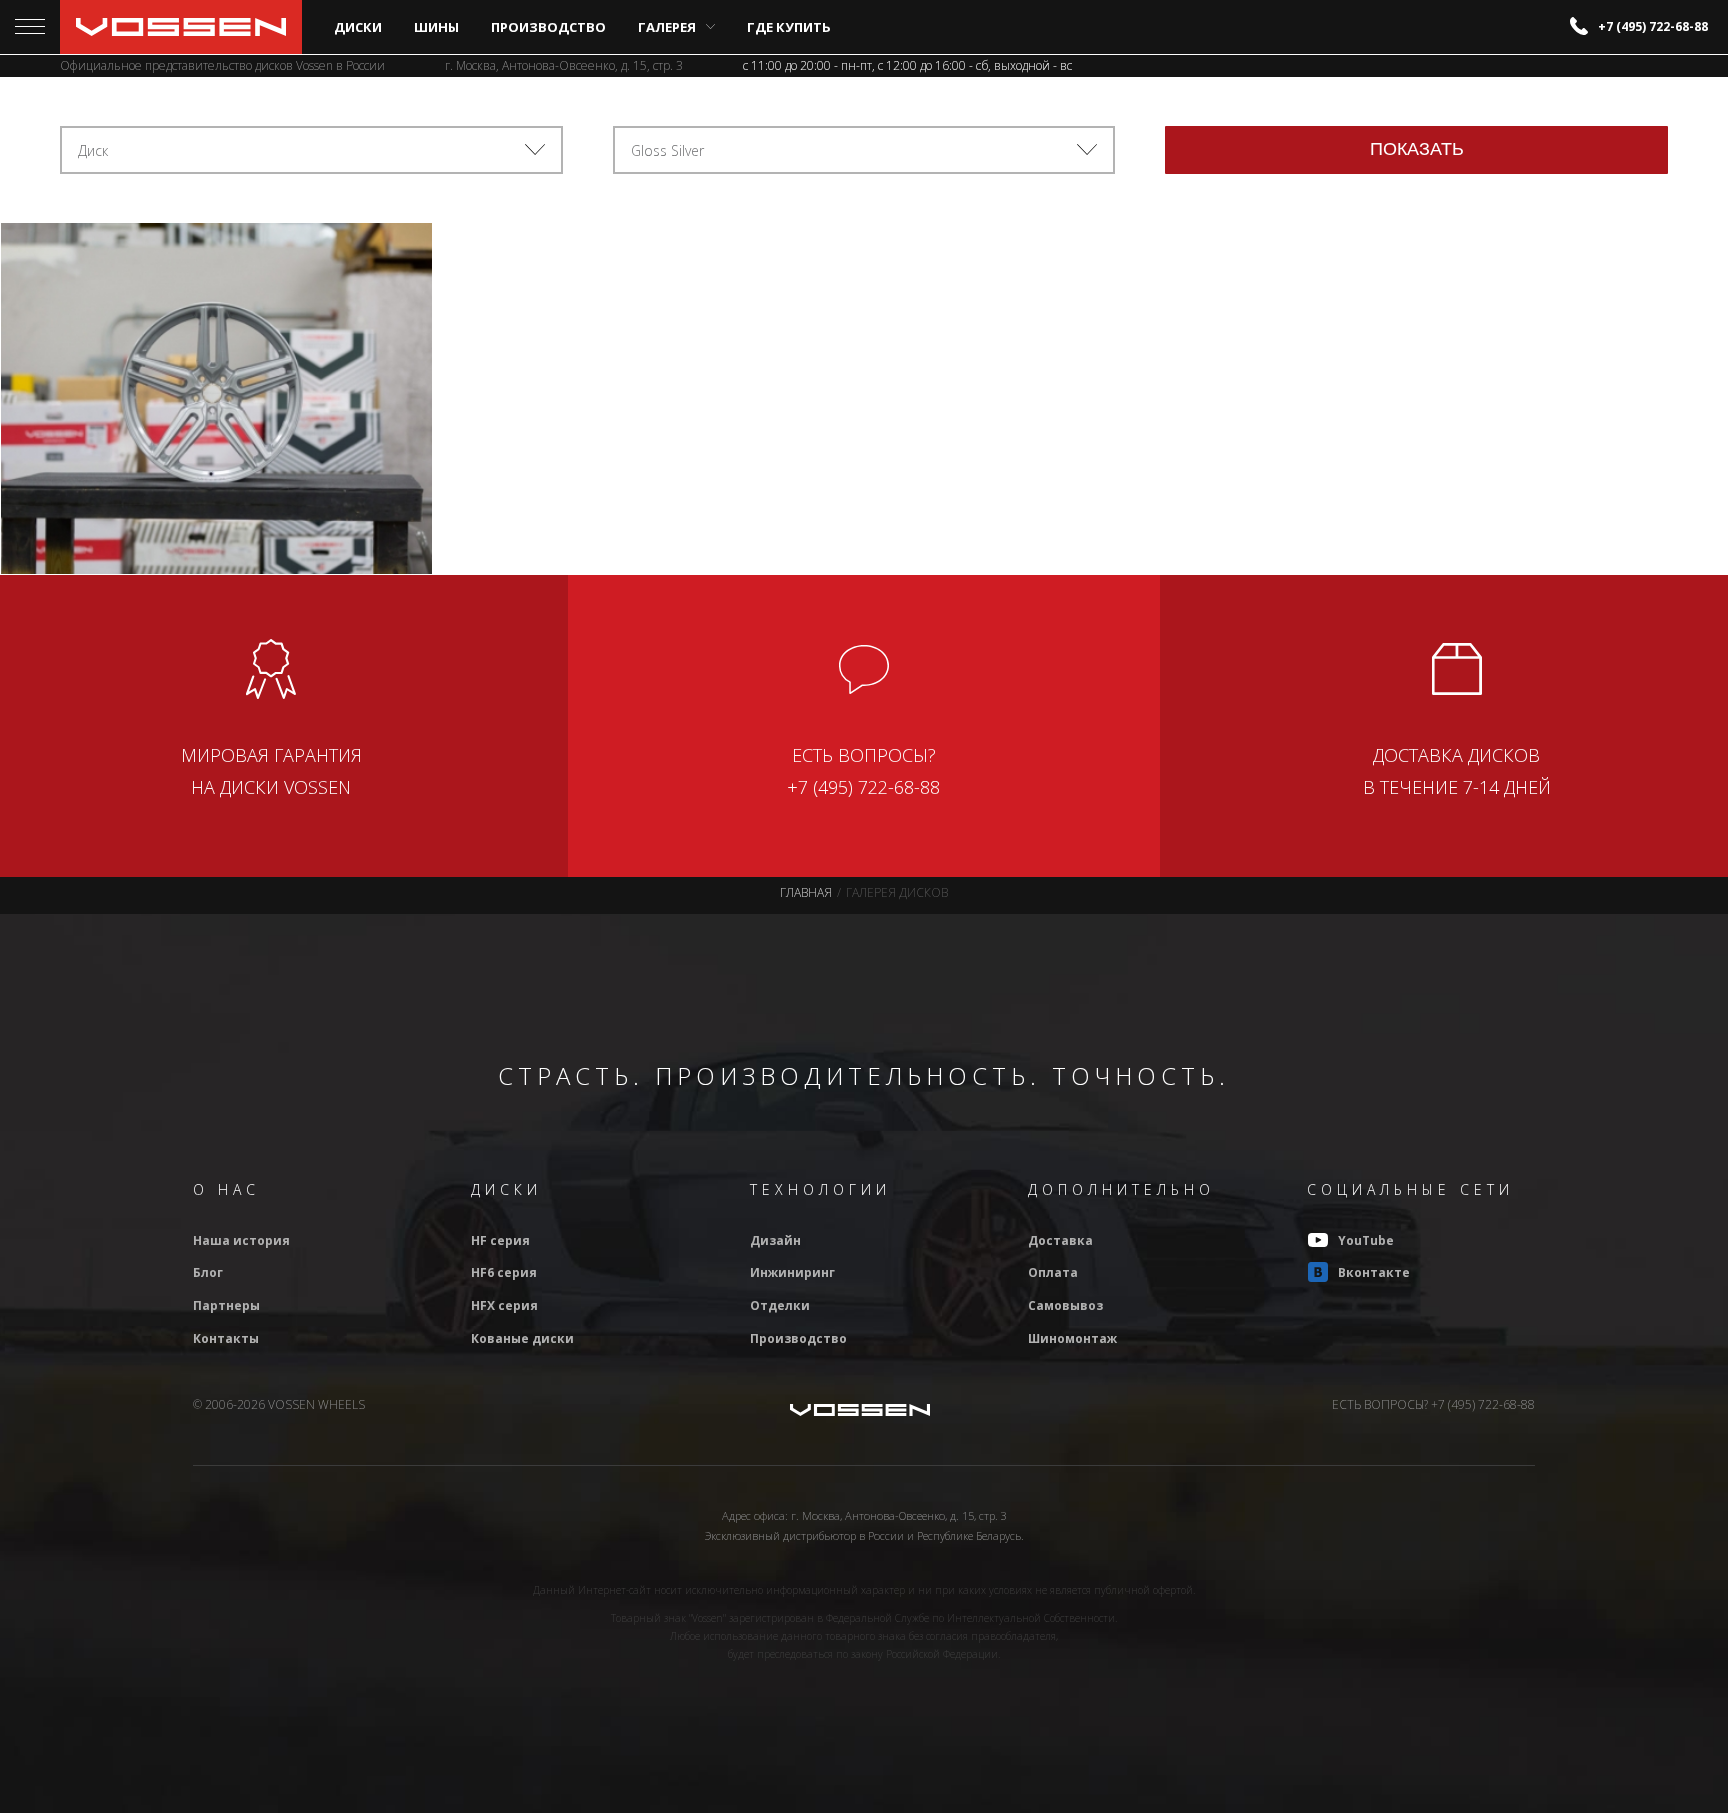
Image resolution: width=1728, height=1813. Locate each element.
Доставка (1060, 1240)
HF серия (500, 1240)
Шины (436, 27)
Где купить (789, 27)
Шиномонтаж (1072, 1338)
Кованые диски (522, 1338)
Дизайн (775, 1240)
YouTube (1366, 1240)
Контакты (226, 1338)
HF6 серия (504, 1272)
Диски (358, 27)
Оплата (1053, 1272)
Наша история (241, 1240)
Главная (806, 892)
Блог (208, 1272)
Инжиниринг (792, 1272)
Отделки (780, 1305)
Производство (548, 27)
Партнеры (226, 1305)
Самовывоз (1065, 1305)
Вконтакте (1374, 1272)
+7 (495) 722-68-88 (1653, 26)
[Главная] (181, 27)
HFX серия (504, 1305)
